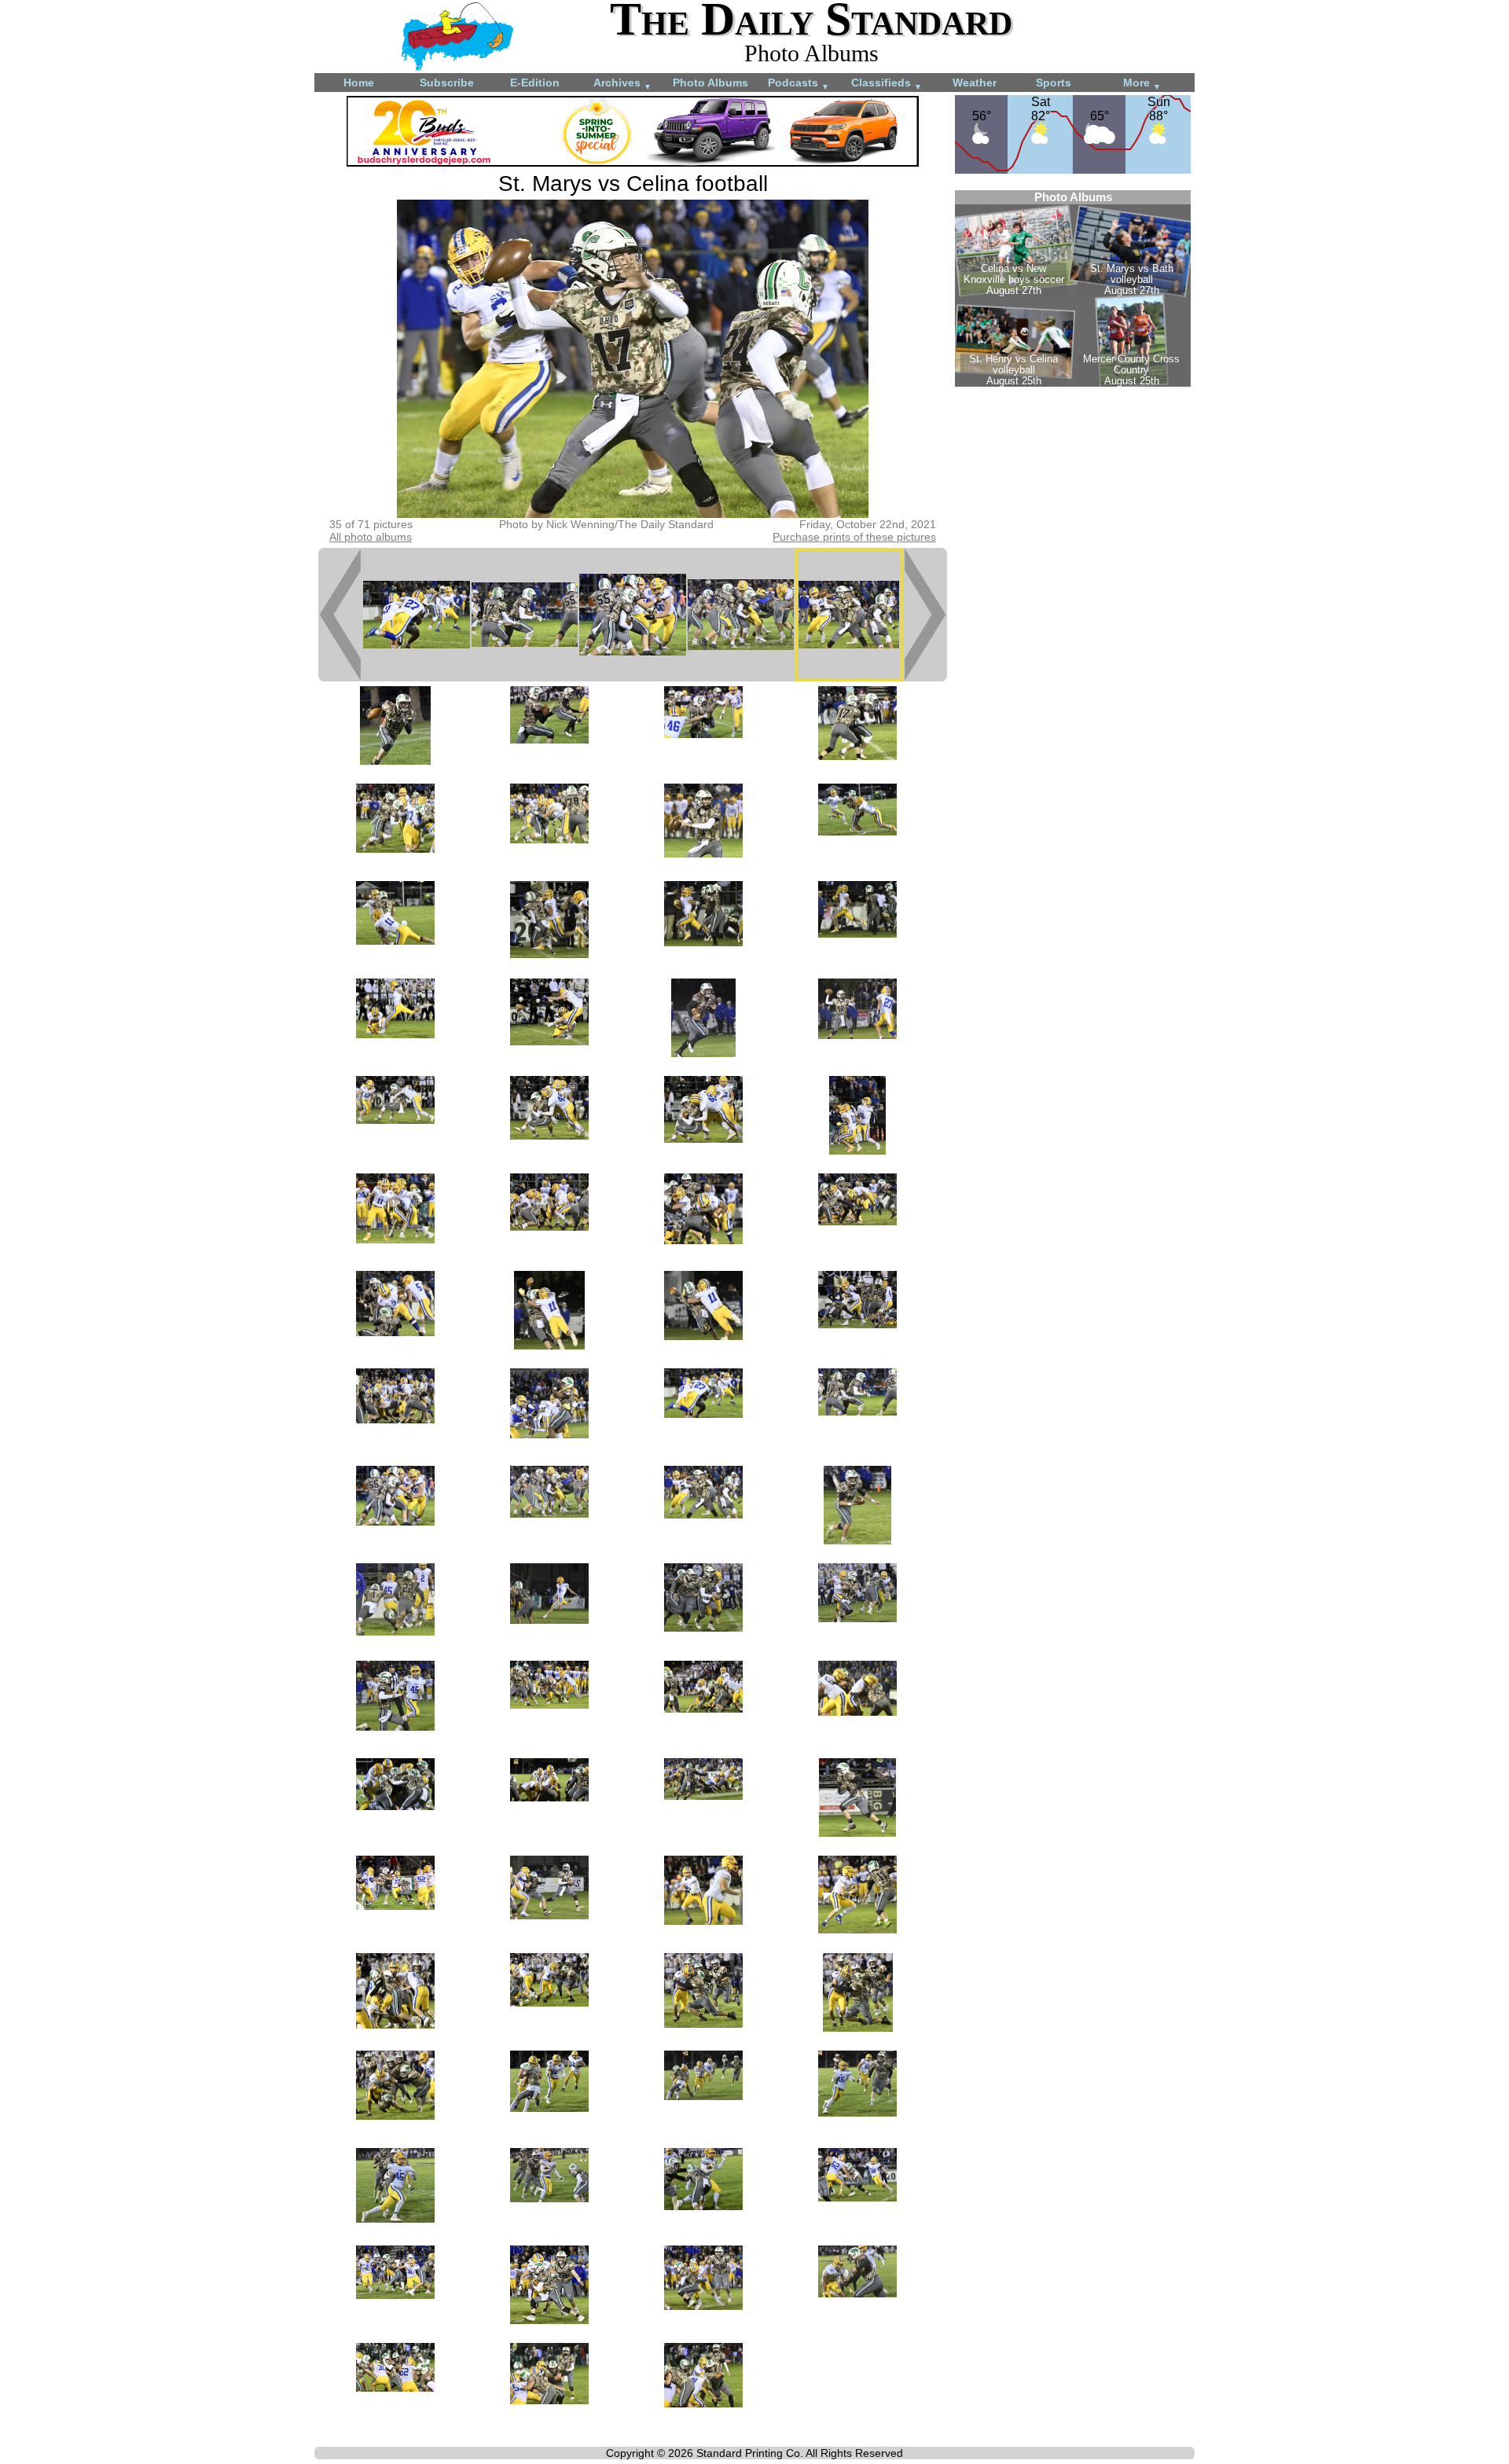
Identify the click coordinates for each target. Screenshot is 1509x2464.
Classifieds (887, 84)
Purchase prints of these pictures (854, 537)
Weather (975, 83)
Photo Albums (710, 83)
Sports (1054, 83)
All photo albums (371, 537)
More (1142, 84)
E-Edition (535, 83)
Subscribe (447, 83)
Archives (622, 84)
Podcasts (799, 84)
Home (359, 83)
